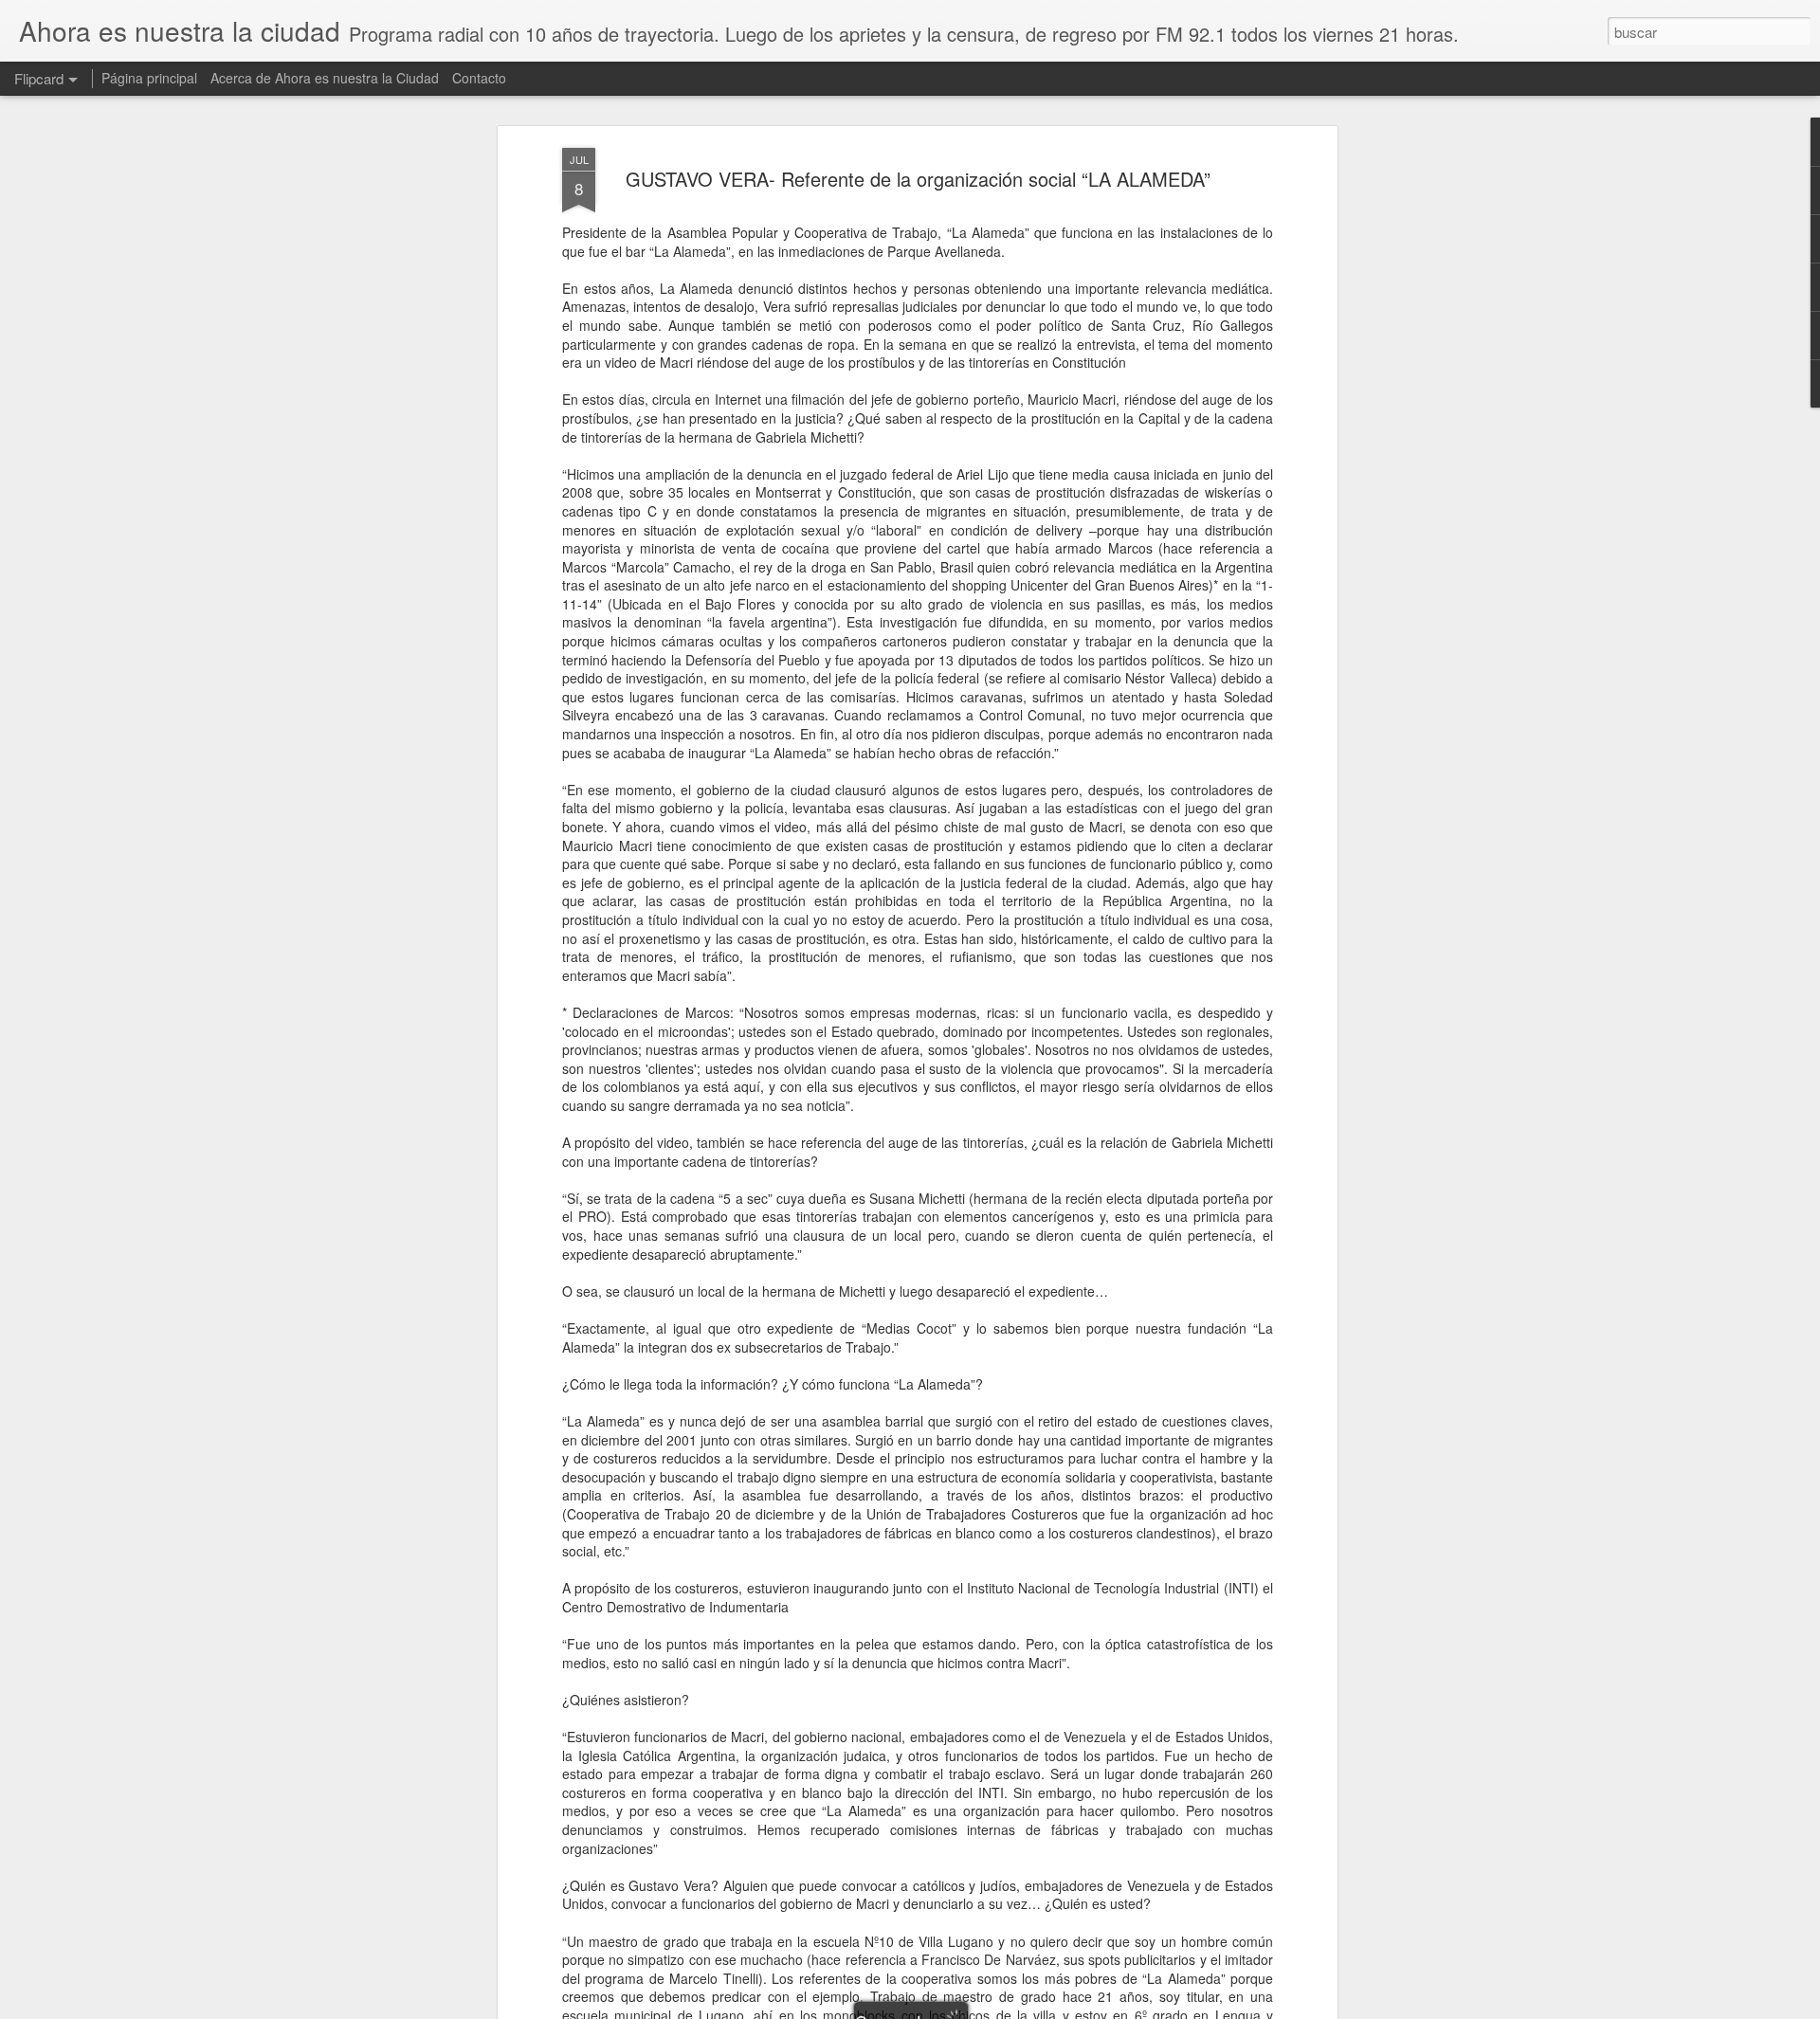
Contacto (479, 78)
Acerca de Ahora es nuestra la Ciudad (325, 78)
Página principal (149, 78)
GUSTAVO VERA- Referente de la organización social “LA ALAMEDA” (918, 179)
